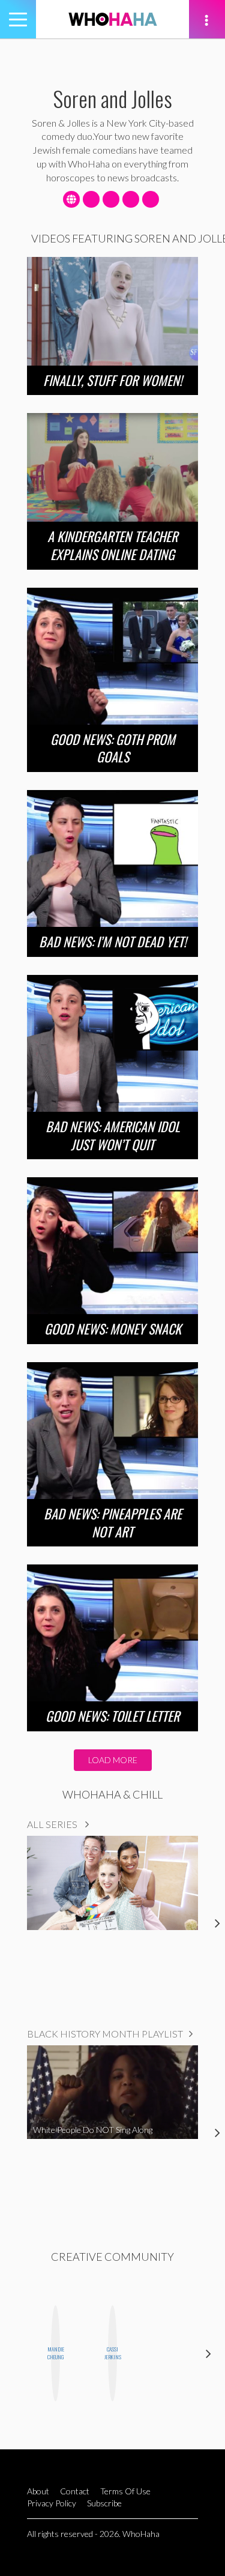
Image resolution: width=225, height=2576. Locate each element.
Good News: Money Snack (113, 1329)
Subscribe (104, 2503)
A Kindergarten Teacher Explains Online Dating (112, 545)
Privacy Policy (52, 2503)
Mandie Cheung (55, 2353)
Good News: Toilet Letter (112, 1716)
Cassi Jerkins (112, 2353)
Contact (75, 2491)
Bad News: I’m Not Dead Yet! (113, 941)
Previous (16, 2353)
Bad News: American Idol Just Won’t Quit (113, 1135)
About (38, 2491)
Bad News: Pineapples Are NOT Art (113, 1522)
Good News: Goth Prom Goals (113, 748)
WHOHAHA (113, 19)
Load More (113, 1760)
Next (208, 2353)
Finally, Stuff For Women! (113, 380)
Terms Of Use (125, 2491)
